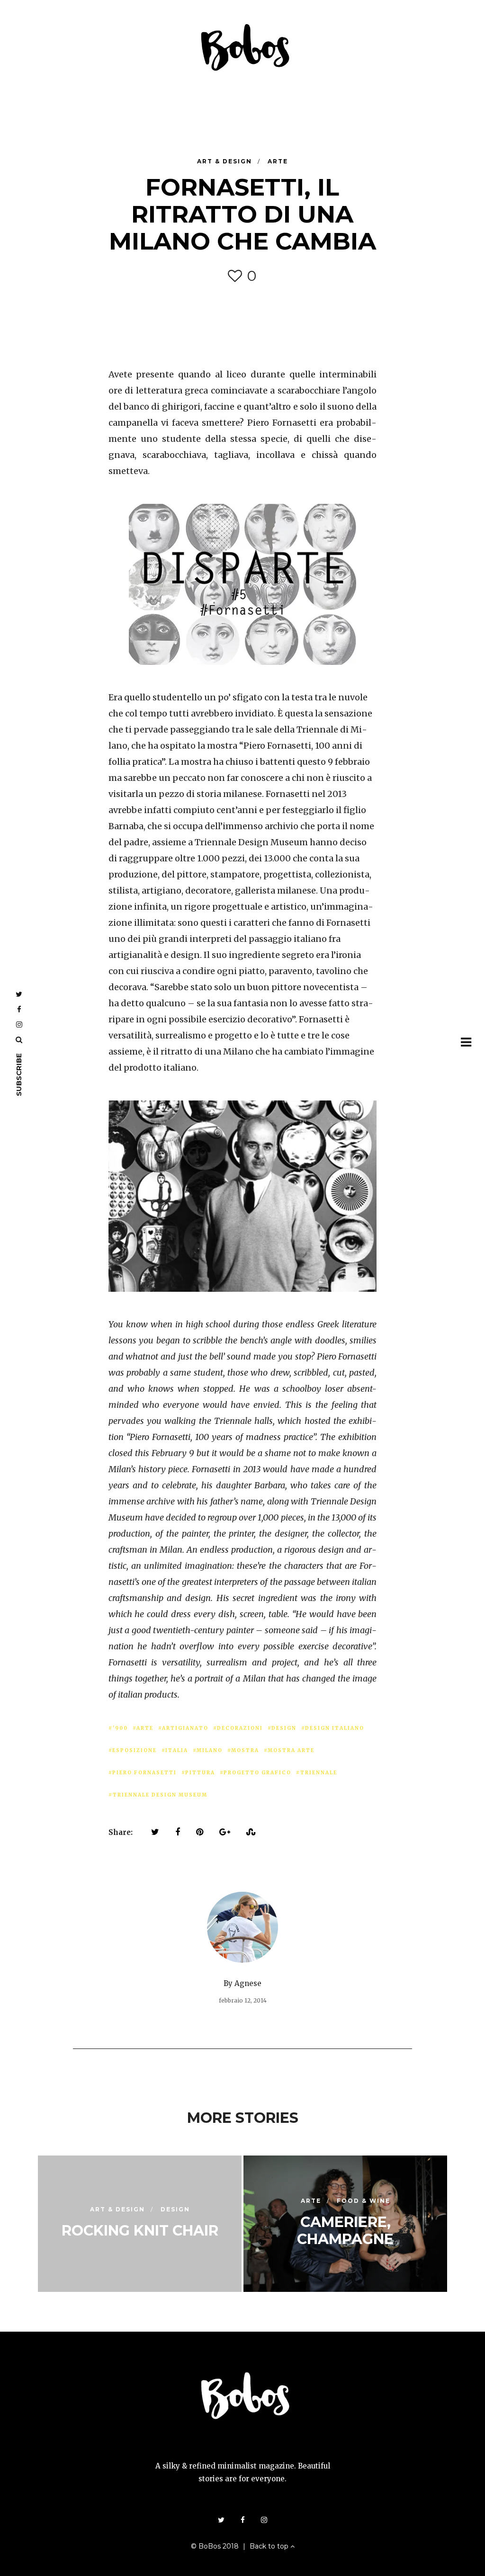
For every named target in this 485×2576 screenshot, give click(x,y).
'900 (120, 1728)
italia (177, 1750)
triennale (319, 1773)
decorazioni (240, 1728)
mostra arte (291, 1750)
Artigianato (185, 1728)
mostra (245, 1750)
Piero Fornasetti (144, 1773)
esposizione (135, 1750)
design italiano (335, 1728)
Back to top (270, 2546)
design (284, 1728)
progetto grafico (257, 1773)
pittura (200, 1773)
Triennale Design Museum (160, 1795)
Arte (278, 161)
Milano (210, 1750)
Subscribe (19, 1075)
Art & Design (226, 161)
